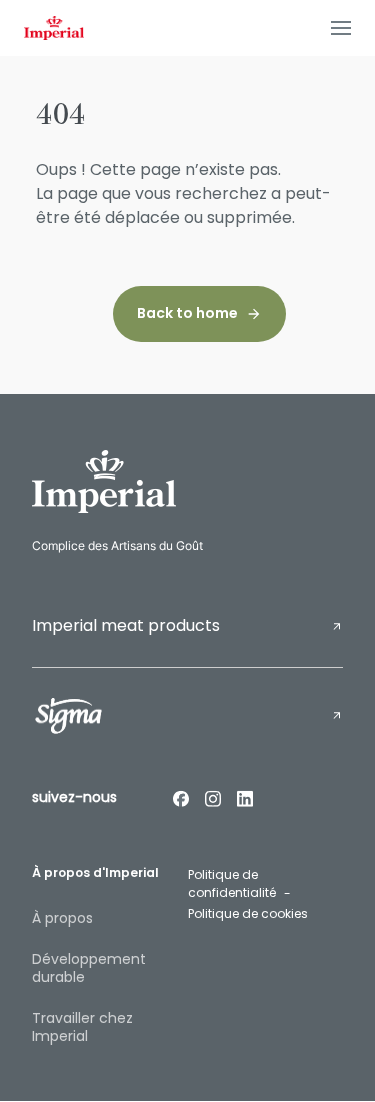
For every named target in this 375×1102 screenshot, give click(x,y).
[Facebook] (181, 798)
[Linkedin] (245, 798)
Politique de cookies (248, 913)
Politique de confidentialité (232, 884)
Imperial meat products (126, 625)
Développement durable (89, 968)
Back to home (187, 313)
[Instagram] (213, 798)
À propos (62, 918)
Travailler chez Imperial (82, 1027)
